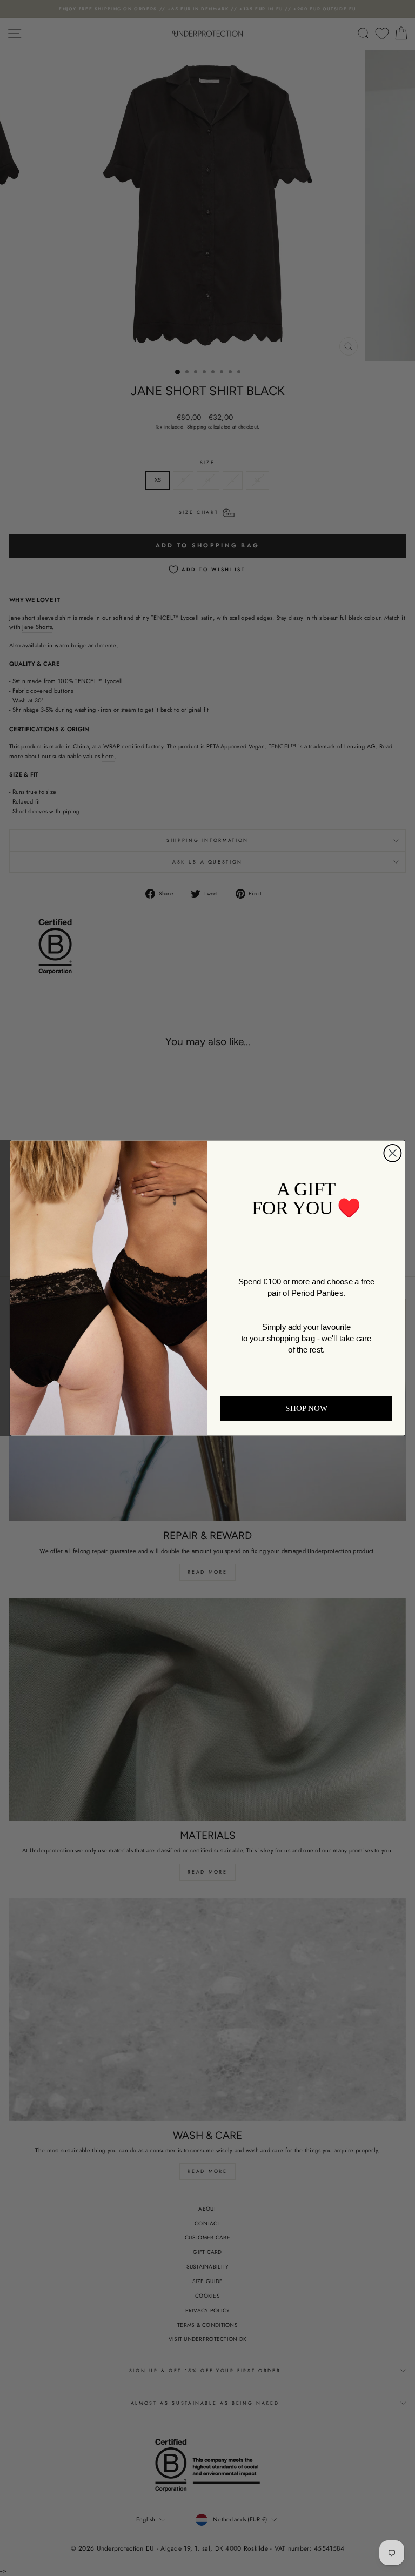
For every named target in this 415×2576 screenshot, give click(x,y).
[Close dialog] (392, 1153)
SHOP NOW (306, 1408)
